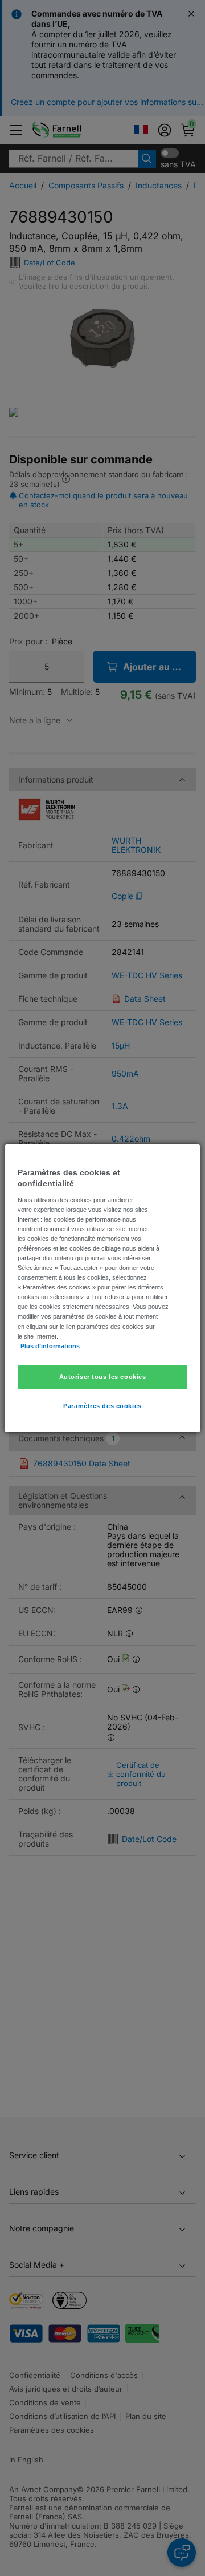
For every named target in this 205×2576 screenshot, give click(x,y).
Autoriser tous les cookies (103, 1377)
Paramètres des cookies (102, 1406)
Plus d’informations (50, 1346)
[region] (102, 1288)
